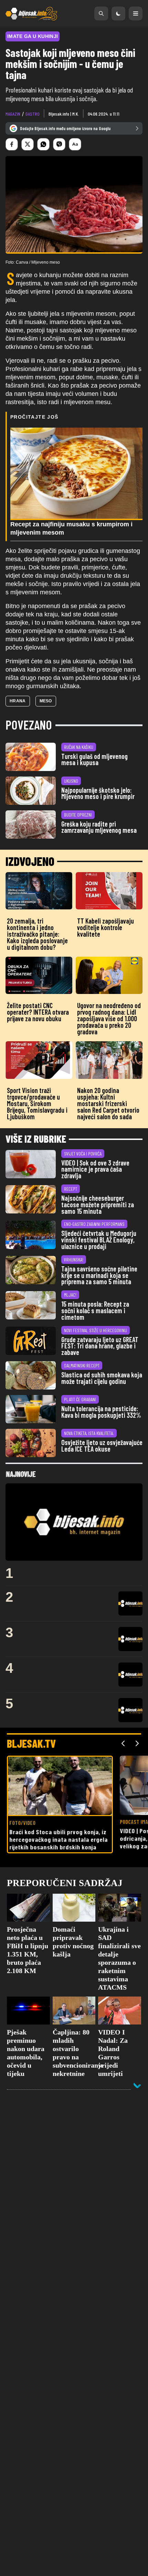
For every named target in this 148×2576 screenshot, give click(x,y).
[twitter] (28, 144)
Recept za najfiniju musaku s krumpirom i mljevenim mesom (71, 528)
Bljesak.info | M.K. (64, 114)
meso (46, 701)
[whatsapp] (43, 144)
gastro (33, 114)
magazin (13, 114)
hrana (18, 701)
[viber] (59, 144)
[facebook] (12, 144)
